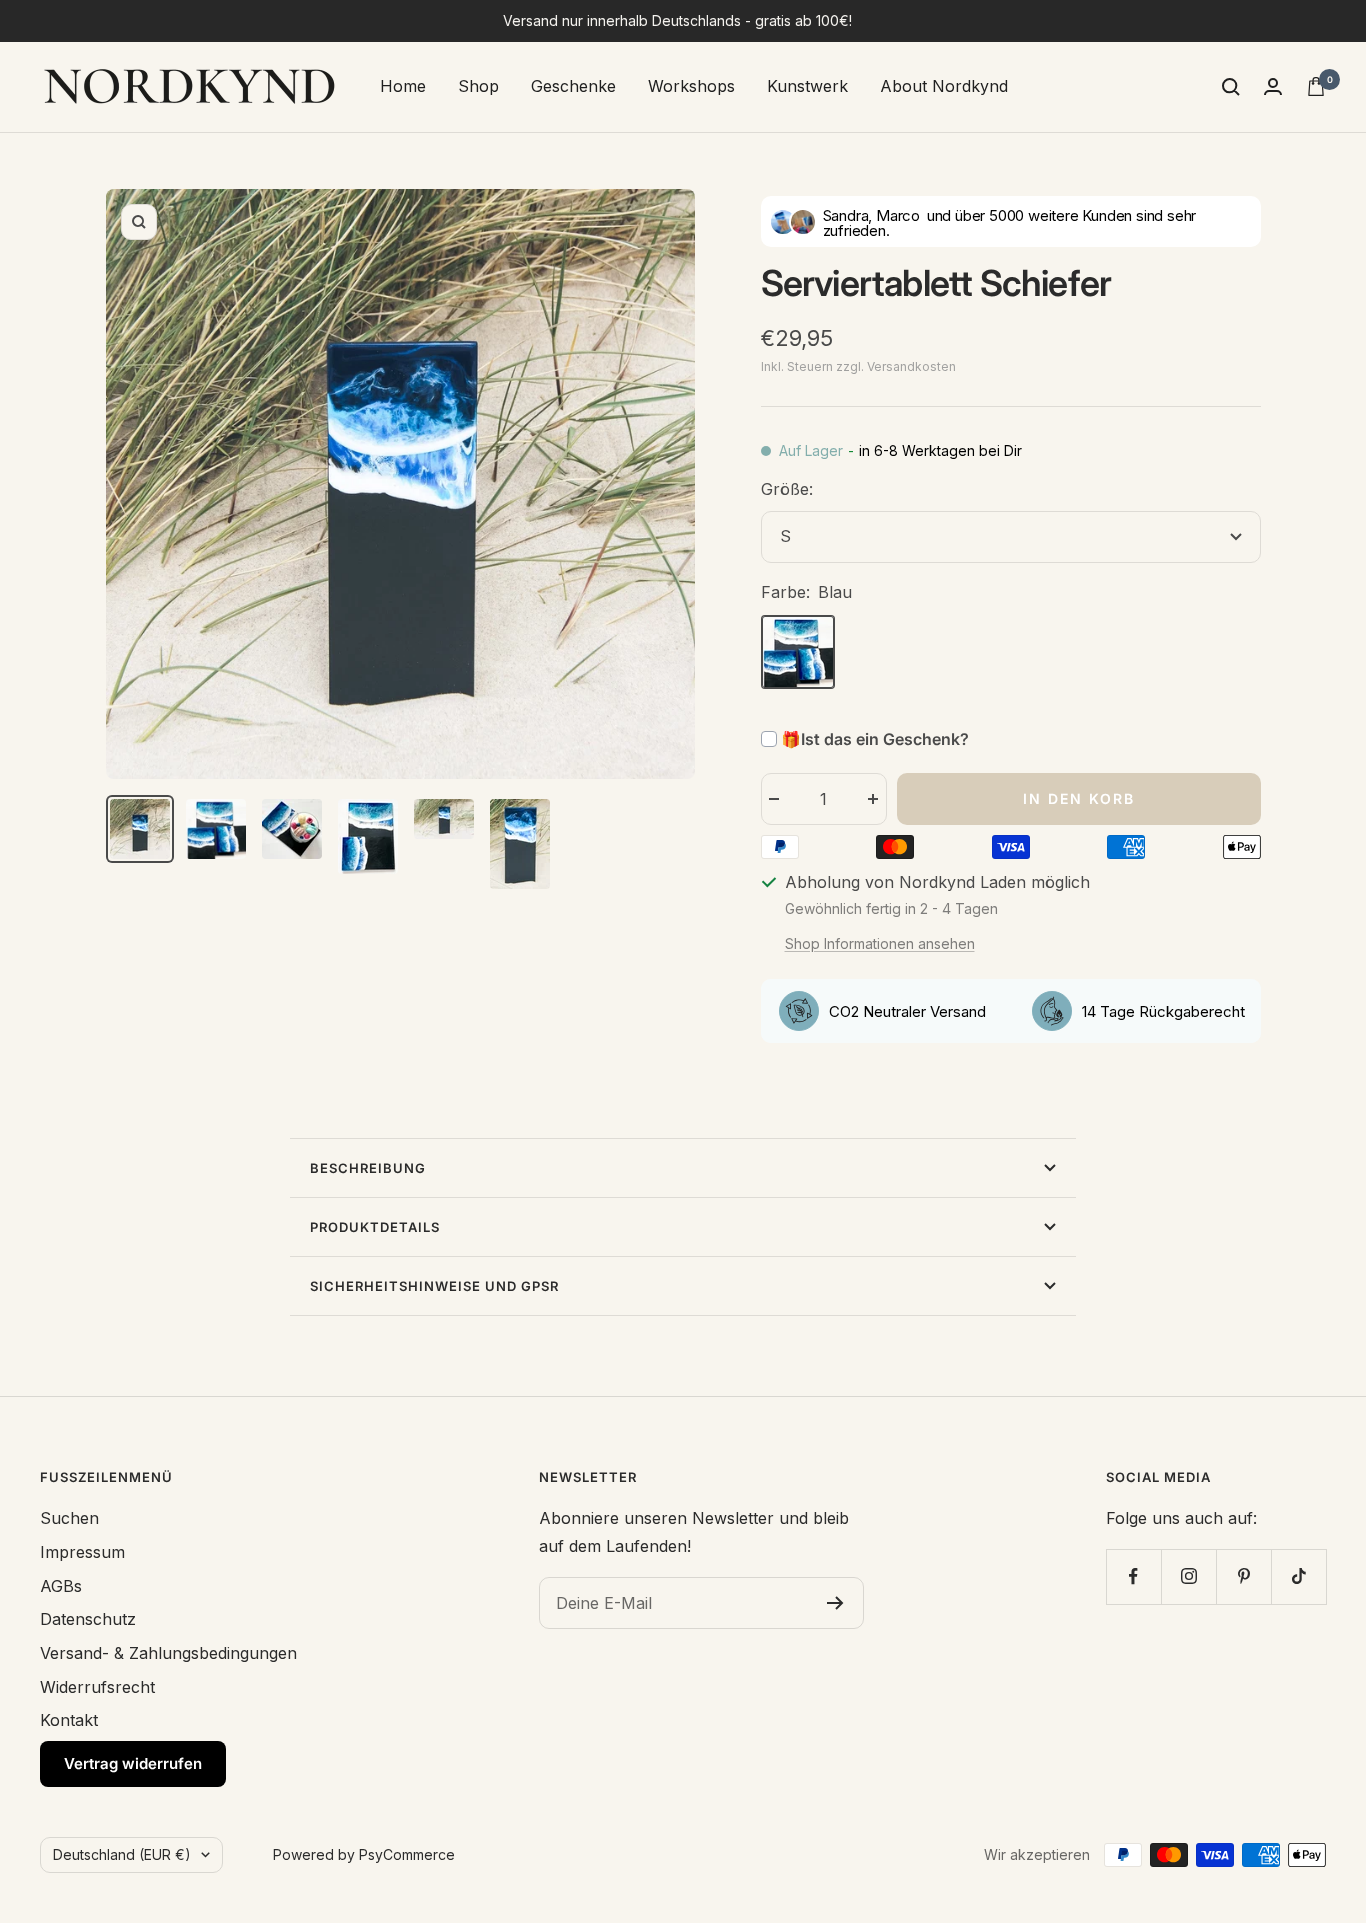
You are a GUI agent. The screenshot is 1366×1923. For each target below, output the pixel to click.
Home (403, 86)
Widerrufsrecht (97, 1687)
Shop (478, 86)
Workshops (691, 86)
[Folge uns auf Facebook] (1133, 1576)
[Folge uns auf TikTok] (1298, 1576)
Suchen (69, 1518)
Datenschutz (88, 1619)
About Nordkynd (944, 86)
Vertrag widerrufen (133, 1763)
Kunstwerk (807, 86)
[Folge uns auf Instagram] (1188, 1576)
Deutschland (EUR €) (122, 1854)
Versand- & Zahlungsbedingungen (168, 1653)
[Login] (1273, 86)
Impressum (82, 1552)
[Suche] (1231, 87)
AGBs (61, 1586)
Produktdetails (375, 1227)
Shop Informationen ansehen (880, 943)
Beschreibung (368, 1168)
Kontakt (69, 1720)
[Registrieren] (835, 1603)
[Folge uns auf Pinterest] (1243, 1576)
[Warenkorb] (1316, 86)
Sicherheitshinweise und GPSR (434, 1286)
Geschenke (573, 86)
